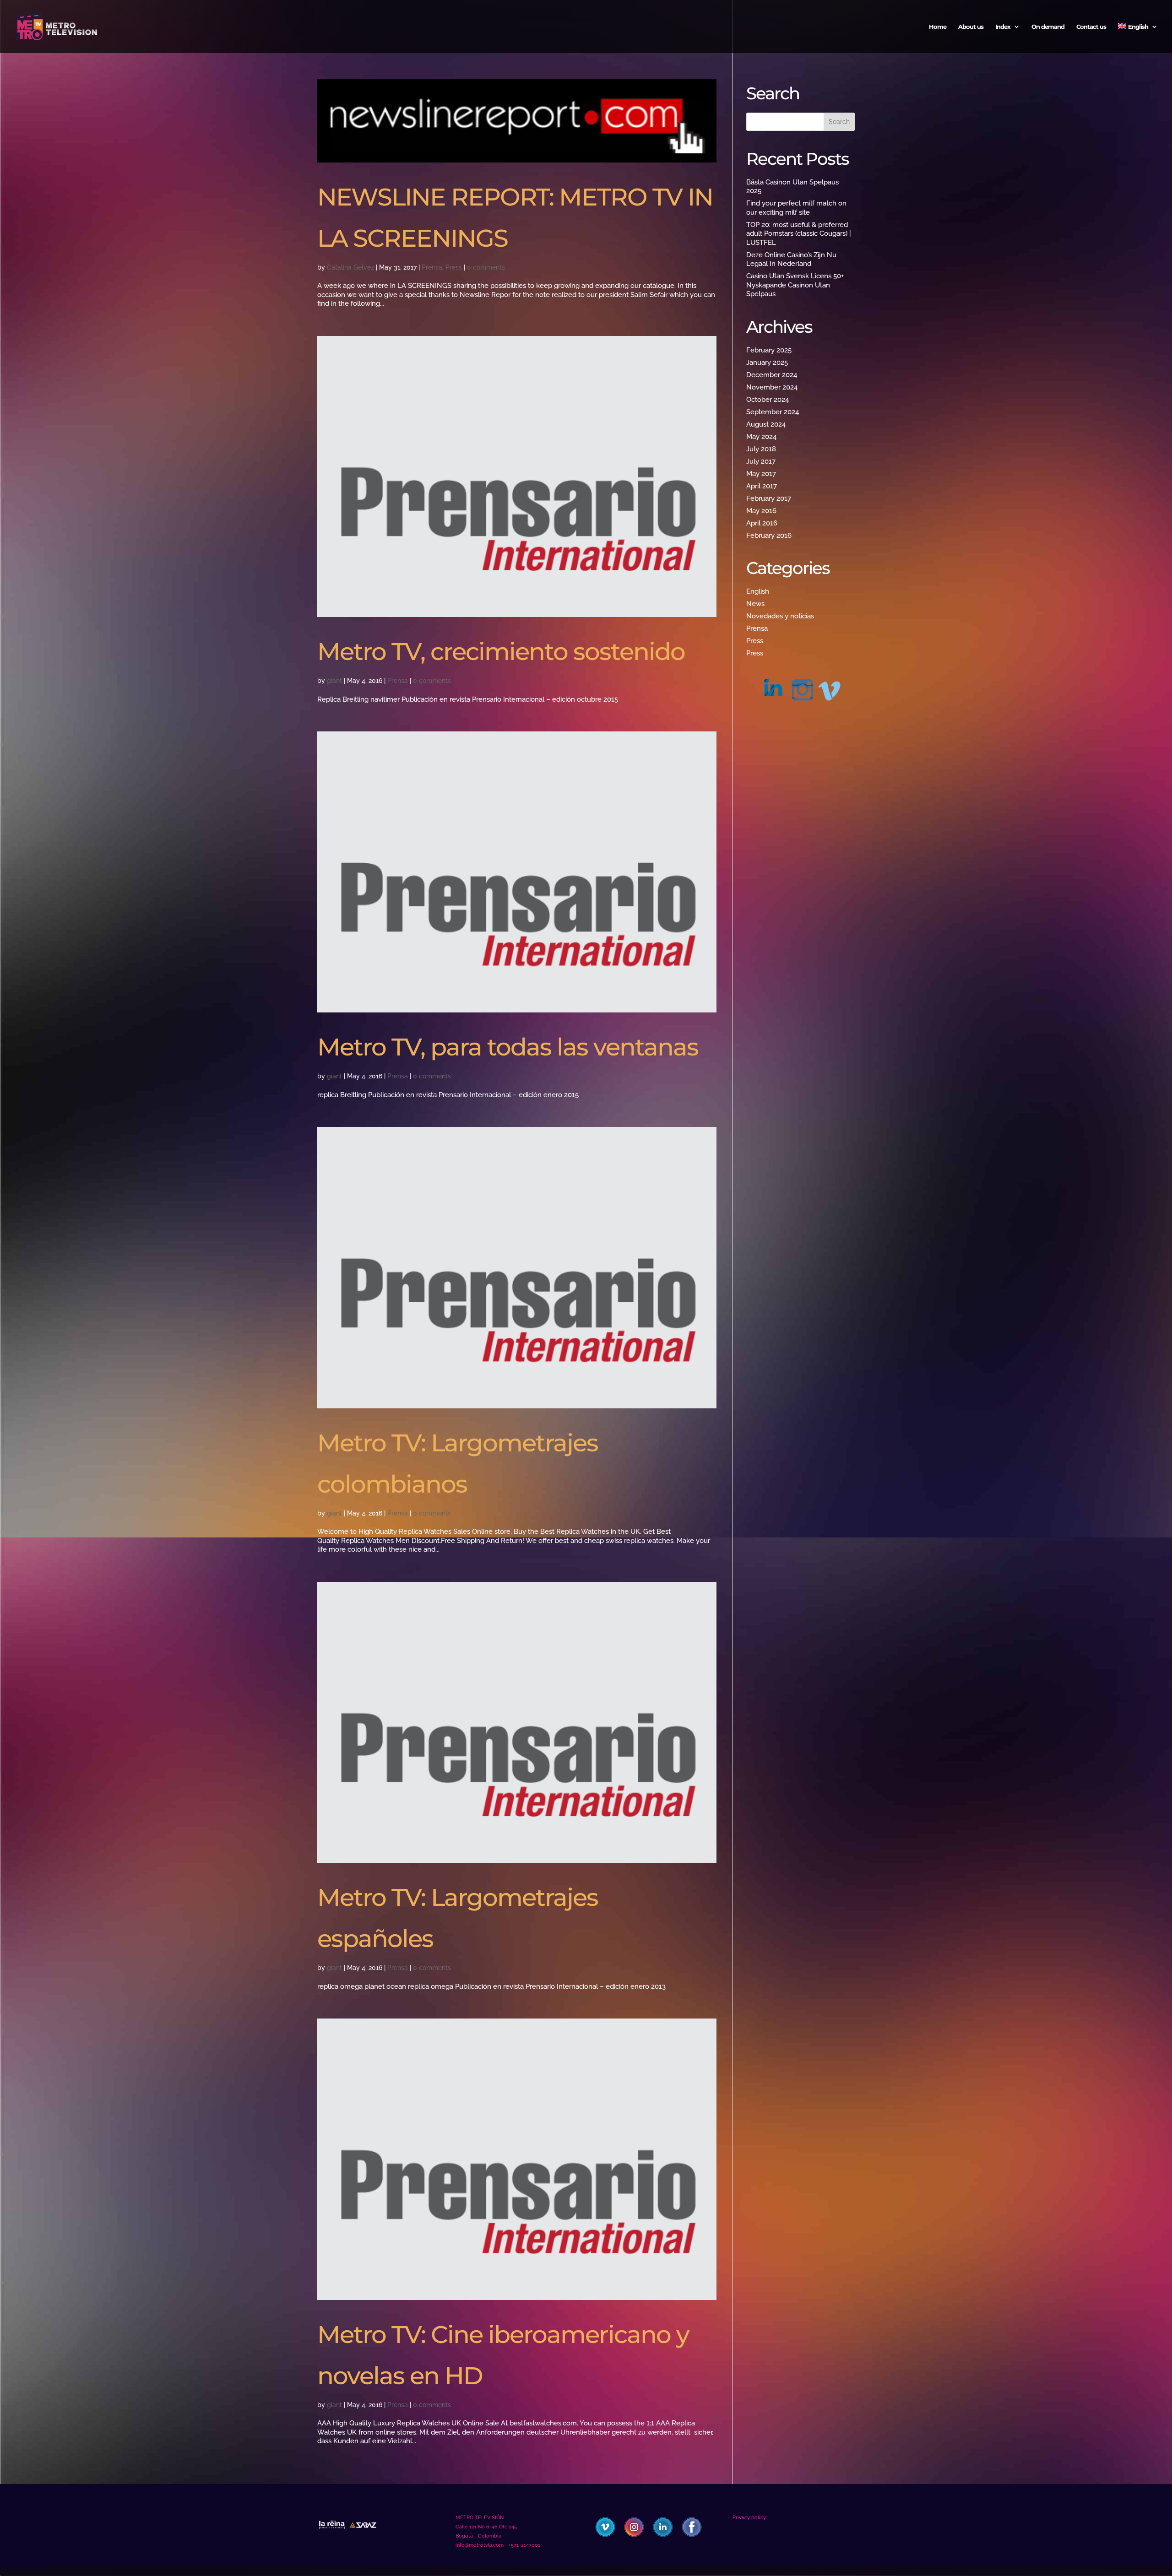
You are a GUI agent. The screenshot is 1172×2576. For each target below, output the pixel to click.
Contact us (1091, 27)
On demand (1048, 27)
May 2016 (761, 511)
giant (334, 681)
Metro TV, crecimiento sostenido (501, 651)
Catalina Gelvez (350, 267)
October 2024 (768, 400)
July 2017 (761, 461)
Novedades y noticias (780, 616)
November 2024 (772, 387)
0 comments (486, 267)
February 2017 (769, 498)
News (755, 604)
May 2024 (761, 437)
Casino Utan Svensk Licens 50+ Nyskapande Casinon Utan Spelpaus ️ (795, 285)
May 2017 (761, 474)
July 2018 (761, 449)
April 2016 (762, 523)
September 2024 (773, 412)
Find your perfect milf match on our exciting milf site (796, 208)
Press (454, 267)
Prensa (432, 267)
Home (938, 27)
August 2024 (766, 424)
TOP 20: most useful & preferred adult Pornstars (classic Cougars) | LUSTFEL (799, 234)
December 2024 (772, 375)
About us (971, 27)
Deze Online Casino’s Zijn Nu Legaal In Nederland (791, 260)
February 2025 (769, 350)
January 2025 (767, 363)
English (758, 591)
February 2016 (769, 536)
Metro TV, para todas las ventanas (508, 1047)
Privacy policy (749, 2518)
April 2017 (762, 486)
